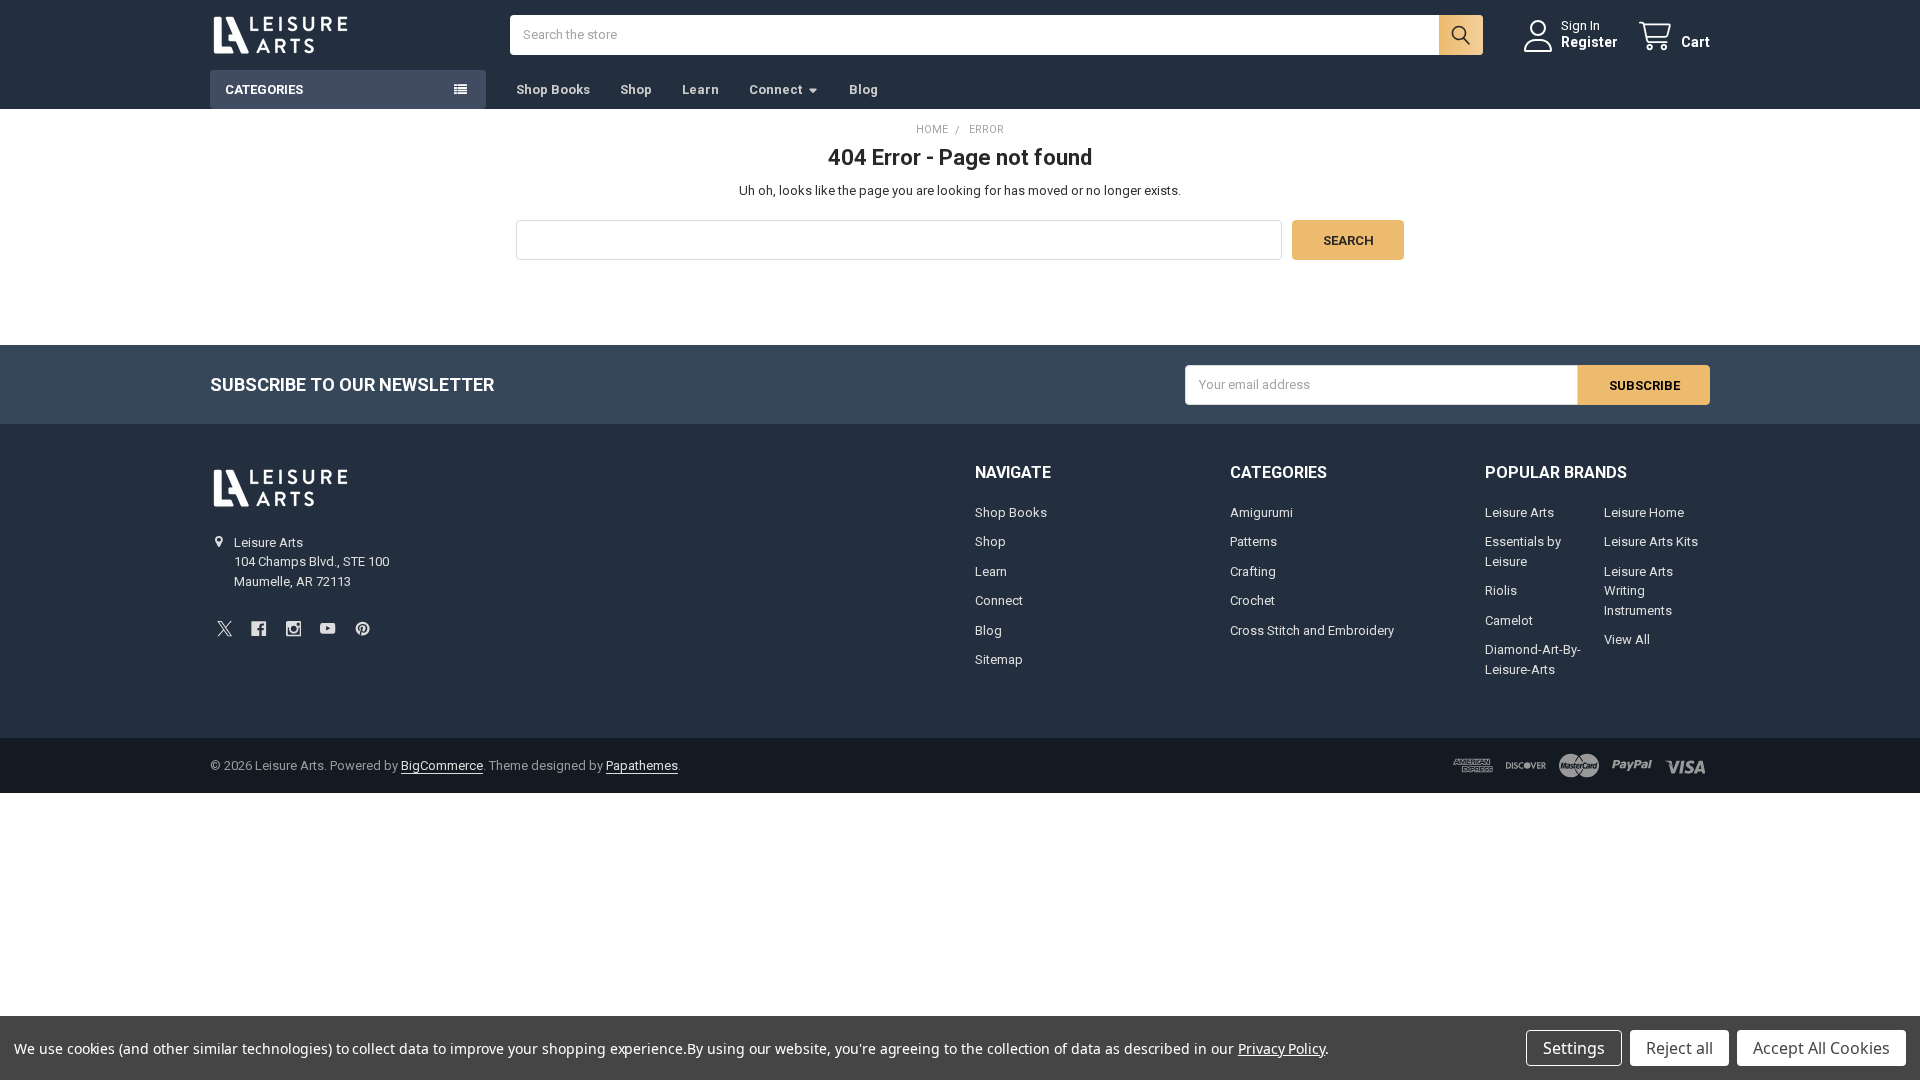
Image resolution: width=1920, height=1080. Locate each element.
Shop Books (553, 89)
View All (1627, 639)
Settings (1574, 1048)
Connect (775, 89)
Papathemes (642, 765)
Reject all (1679, 1048)
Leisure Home (1644, 512)
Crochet (1252, 600)
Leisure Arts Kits (1651, 541)
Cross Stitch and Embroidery (1312, 630)
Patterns (1253, 541)
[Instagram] (293, 628)
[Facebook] (258, 628)
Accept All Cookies (1821, 1048)
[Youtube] (327, 628)
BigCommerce (442, 765)
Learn (700, 89)
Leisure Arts (1519, 512)
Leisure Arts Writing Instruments (1638, 591)
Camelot (1509, 620)
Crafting (1253, 571)
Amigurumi (1261, 512)
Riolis (1501, 590)
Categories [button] (264, 89)
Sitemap (999, 659)
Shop (636, 89)
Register (1589, 42)
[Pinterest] (362, 628)
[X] (224, 628)
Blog (863, 89)
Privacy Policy (1281, 1048)
